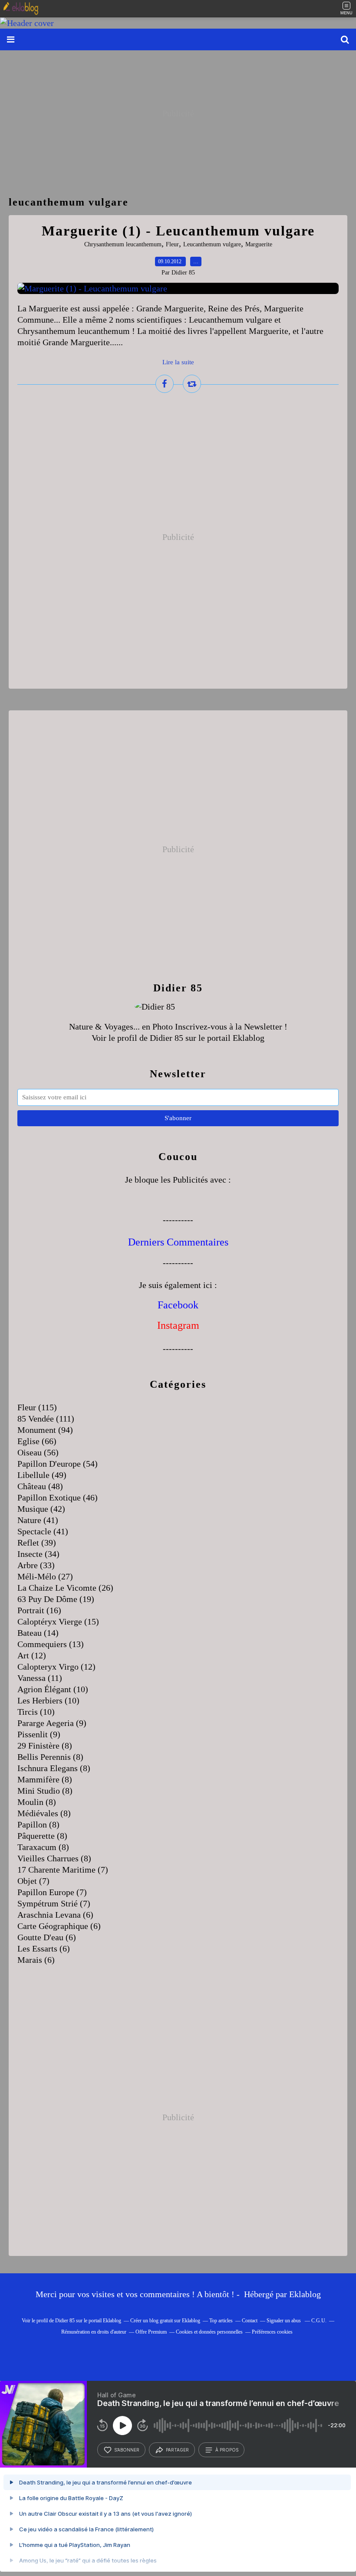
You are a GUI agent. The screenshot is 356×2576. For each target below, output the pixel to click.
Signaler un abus (284, 2321)
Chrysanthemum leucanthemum (123, 244)
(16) (39, 1610)
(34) (38, 1554)
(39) (37, 1543)
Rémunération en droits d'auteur (94, 2332)
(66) (37, 1441)
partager (177, 2450)
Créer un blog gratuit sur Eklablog (165, 2321)
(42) (41, 1509)
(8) (45, 1746)
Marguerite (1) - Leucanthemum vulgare (178, 231)
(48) (40, 1486)
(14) (38, 1633)
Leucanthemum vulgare (212, 244)
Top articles (221, 2321)
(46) (58, 1497)
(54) (58, 1464)
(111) (46, 1419)
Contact (250, 2321)
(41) (38, 1520)
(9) (52, 1723)
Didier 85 (166, 1038)
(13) (51, 1644)
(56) (38, 1452)
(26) (65, 1588)
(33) (36, 1565)
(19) (56, 1599)
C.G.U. (319, 2321)
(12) (32, 1655)
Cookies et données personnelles (209, 2332)
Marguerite (259, 244)
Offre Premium (151, 2332)
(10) (53, 1689)
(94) (45, 1430)
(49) (42, 1475)
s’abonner (127, 2450)
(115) (37, 1407)
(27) (45, 1576)
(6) (55, 1915)
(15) (58, 1621)
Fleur (172, 244)
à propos (227, 2450)
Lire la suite (178, 362)
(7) (63, 1870)
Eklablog (305, 2294)
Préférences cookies (272, 2332)
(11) (40, 1678)
